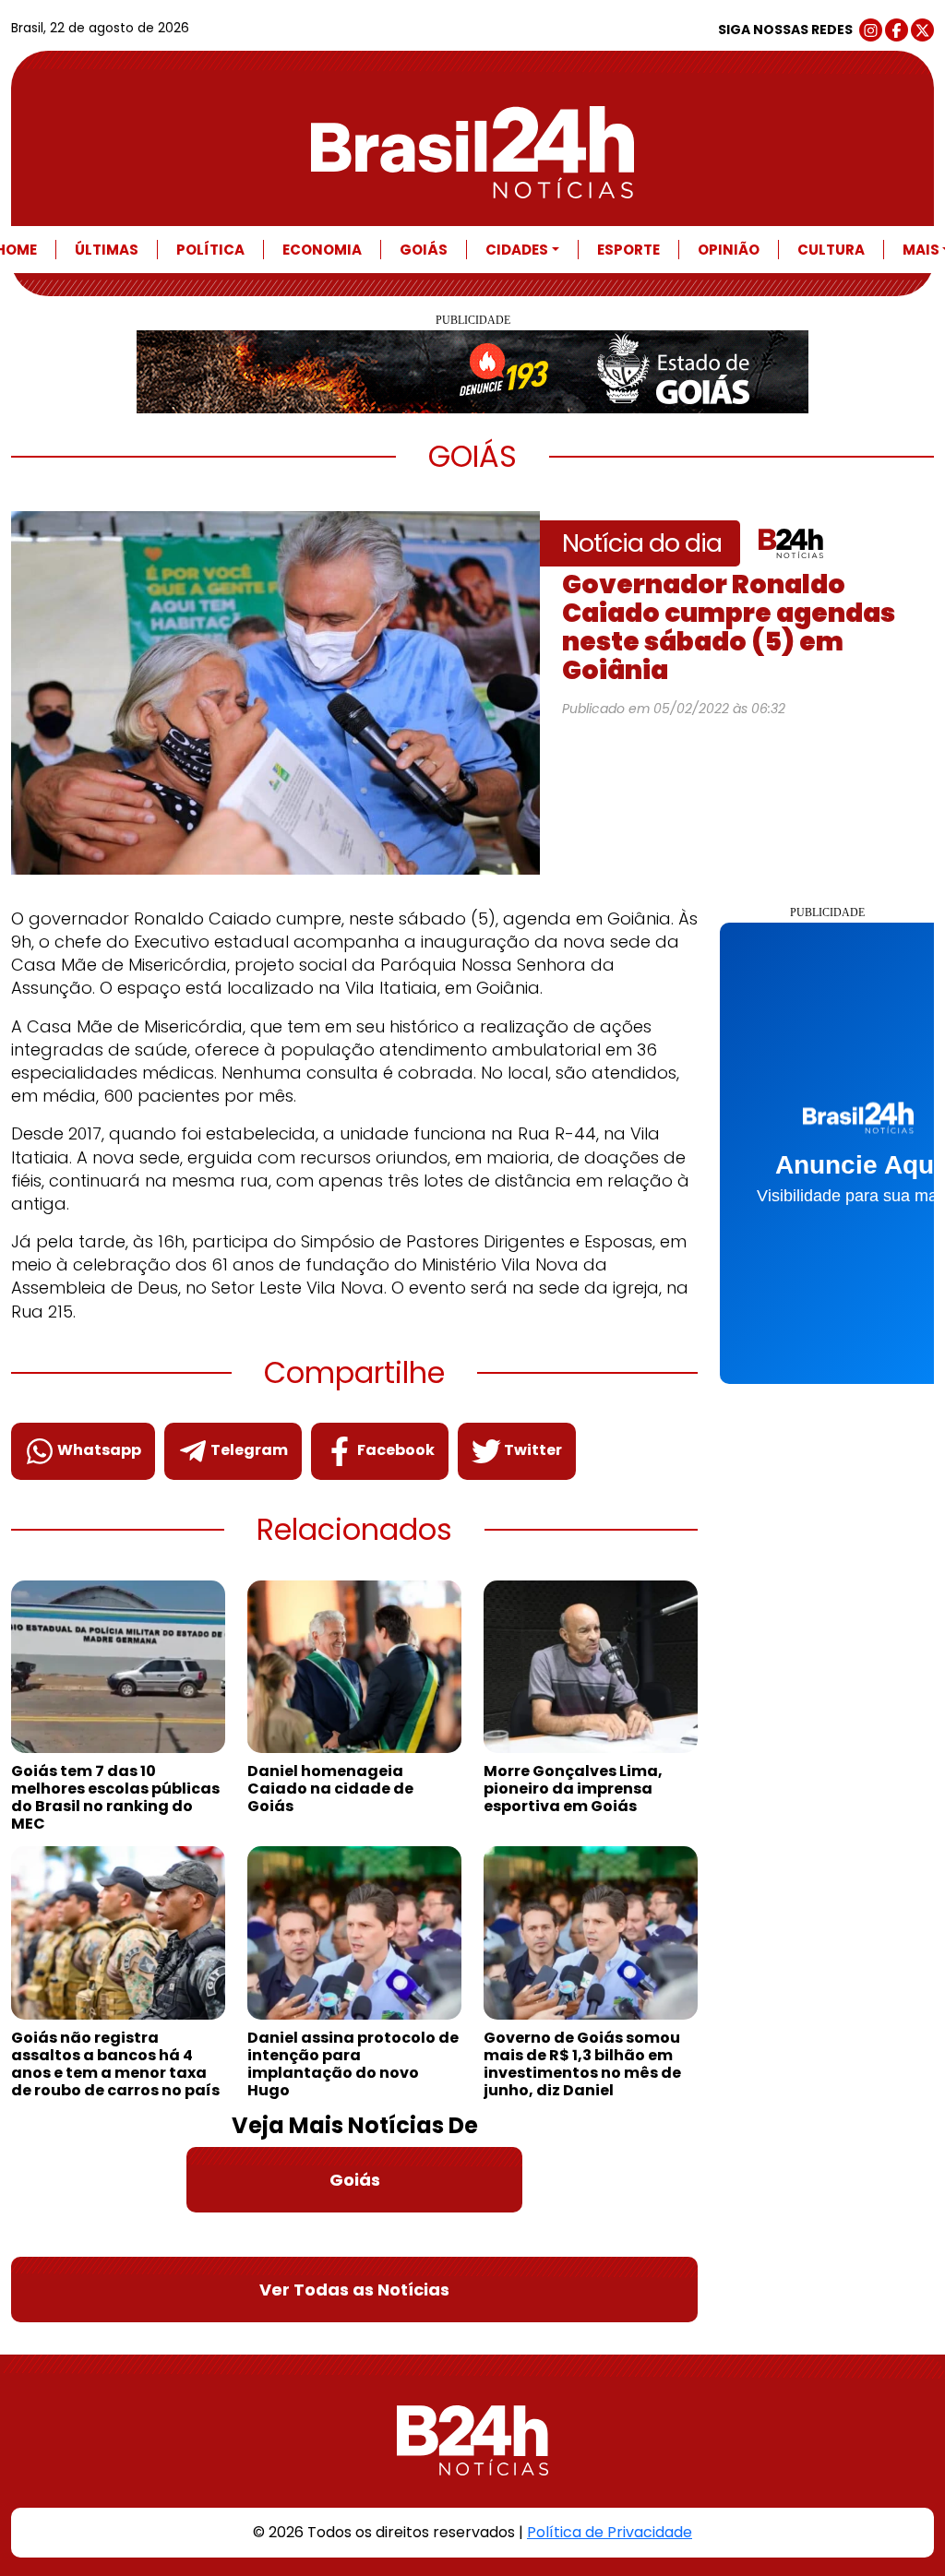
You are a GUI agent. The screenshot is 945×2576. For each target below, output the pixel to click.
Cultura (831, 250)
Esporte (628, 250)
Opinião (729, 250)
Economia (322, 250)
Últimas (107, 250)
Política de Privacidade (610, 2532)
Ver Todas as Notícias (354, 2290)
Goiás (424, 250)
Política (210, 250)
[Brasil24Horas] (472, 152)
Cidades (517, 250)
